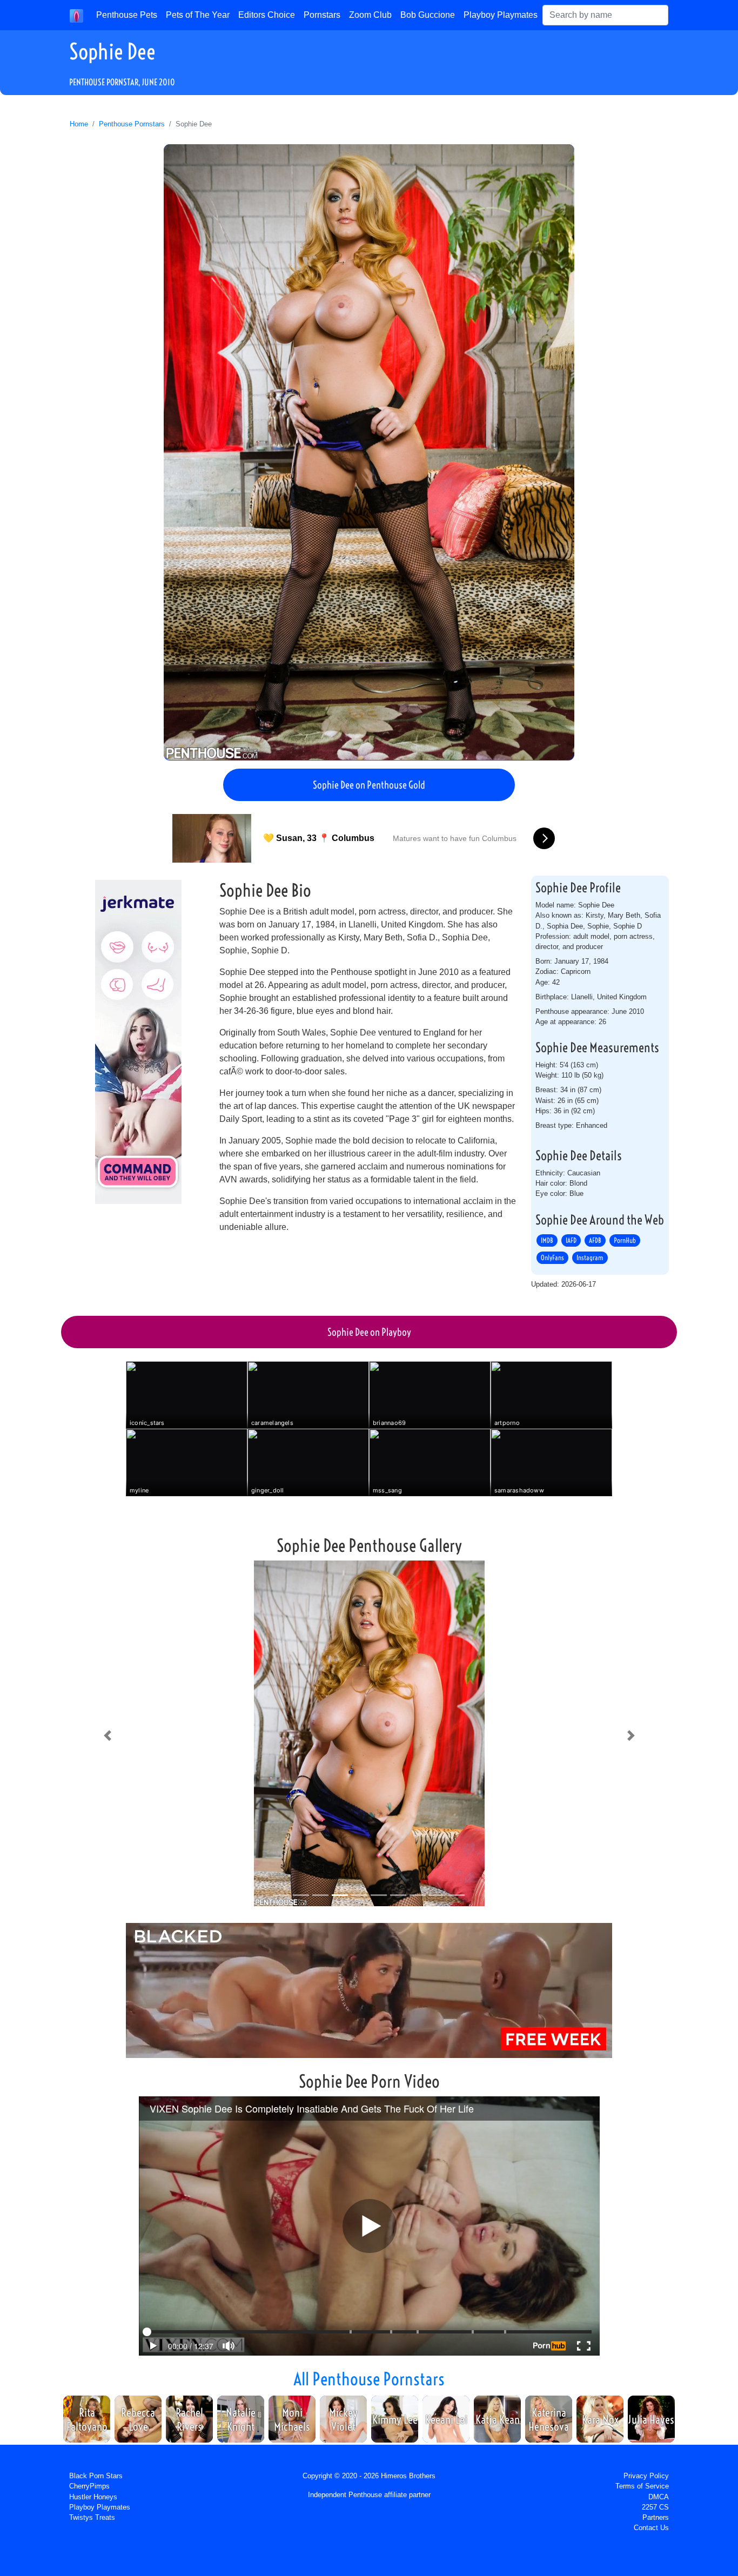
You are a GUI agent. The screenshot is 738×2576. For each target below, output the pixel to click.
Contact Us (651, 2528)
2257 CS (655, 2507)
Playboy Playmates (501, 15)
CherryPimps (89, 2486)
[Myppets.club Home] (76, 15)
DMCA (659, 2497)
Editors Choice (267, 15)
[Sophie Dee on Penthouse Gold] (369, 452)
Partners (656, 2517)
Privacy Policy (646, 2476)
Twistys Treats (92, 2517)
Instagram (590, 1257)
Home (79, 124)
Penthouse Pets (127, 15)
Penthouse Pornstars (132, 124)
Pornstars (322, 15)
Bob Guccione (428, 15)
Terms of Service (642, 2486)
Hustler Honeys (93, 2497)
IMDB (547, 1240)
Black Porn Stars (96, 2476)
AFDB (595, 1240)
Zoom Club (370, 15)
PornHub (625, 1240)
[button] (107, 1736)
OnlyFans (552, 1257)
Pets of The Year (198, 15)
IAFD (571, 1240)
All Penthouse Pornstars (369, 2379)
